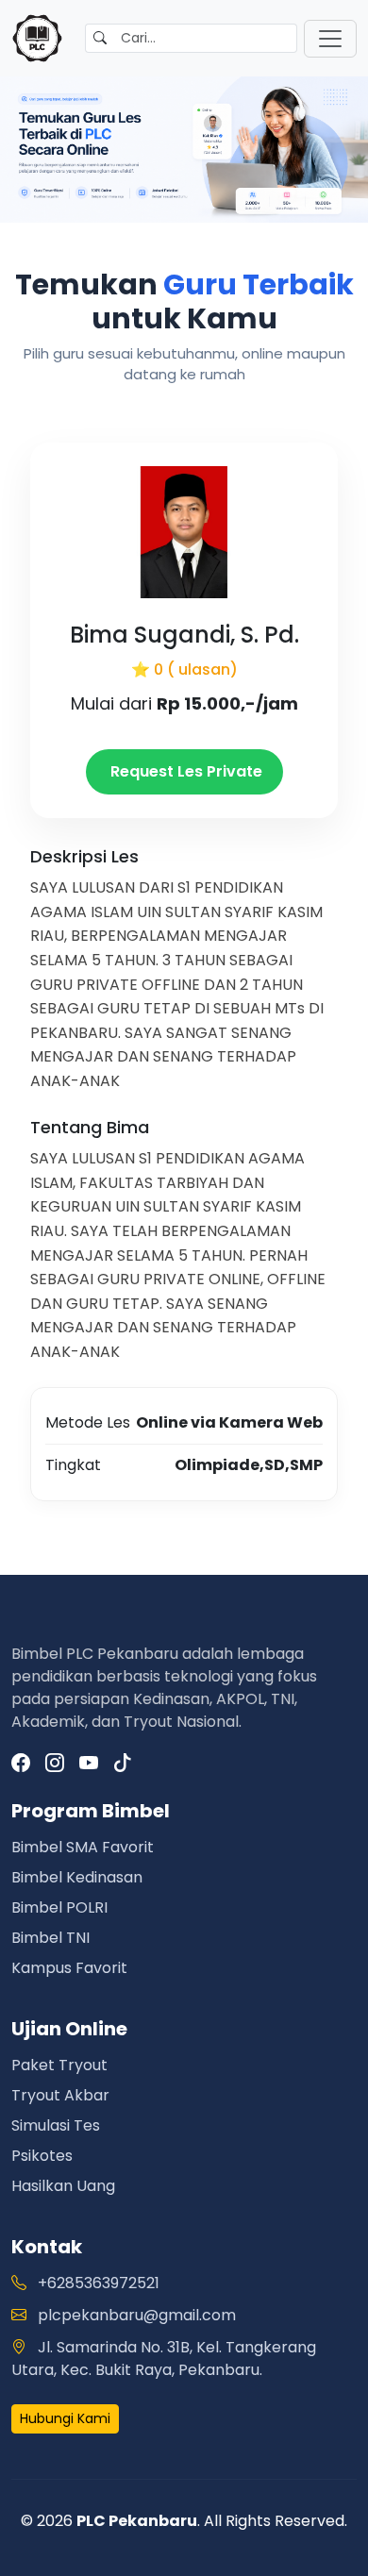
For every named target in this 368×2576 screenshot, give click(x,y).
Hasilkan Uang (63, 2186)
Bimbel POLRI (59, 1907)
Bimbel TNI (50, 1938)
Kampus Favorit (69, 1968)
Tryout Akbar (60, 2095)
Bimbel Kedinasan (77, 1877)
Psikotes (42, 2156)
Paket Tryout (59, 2065)
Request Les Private (184, 771)
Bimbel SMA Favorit (83, 1847)
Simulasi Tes (56, 2125)
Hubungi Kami (65, 2418)
